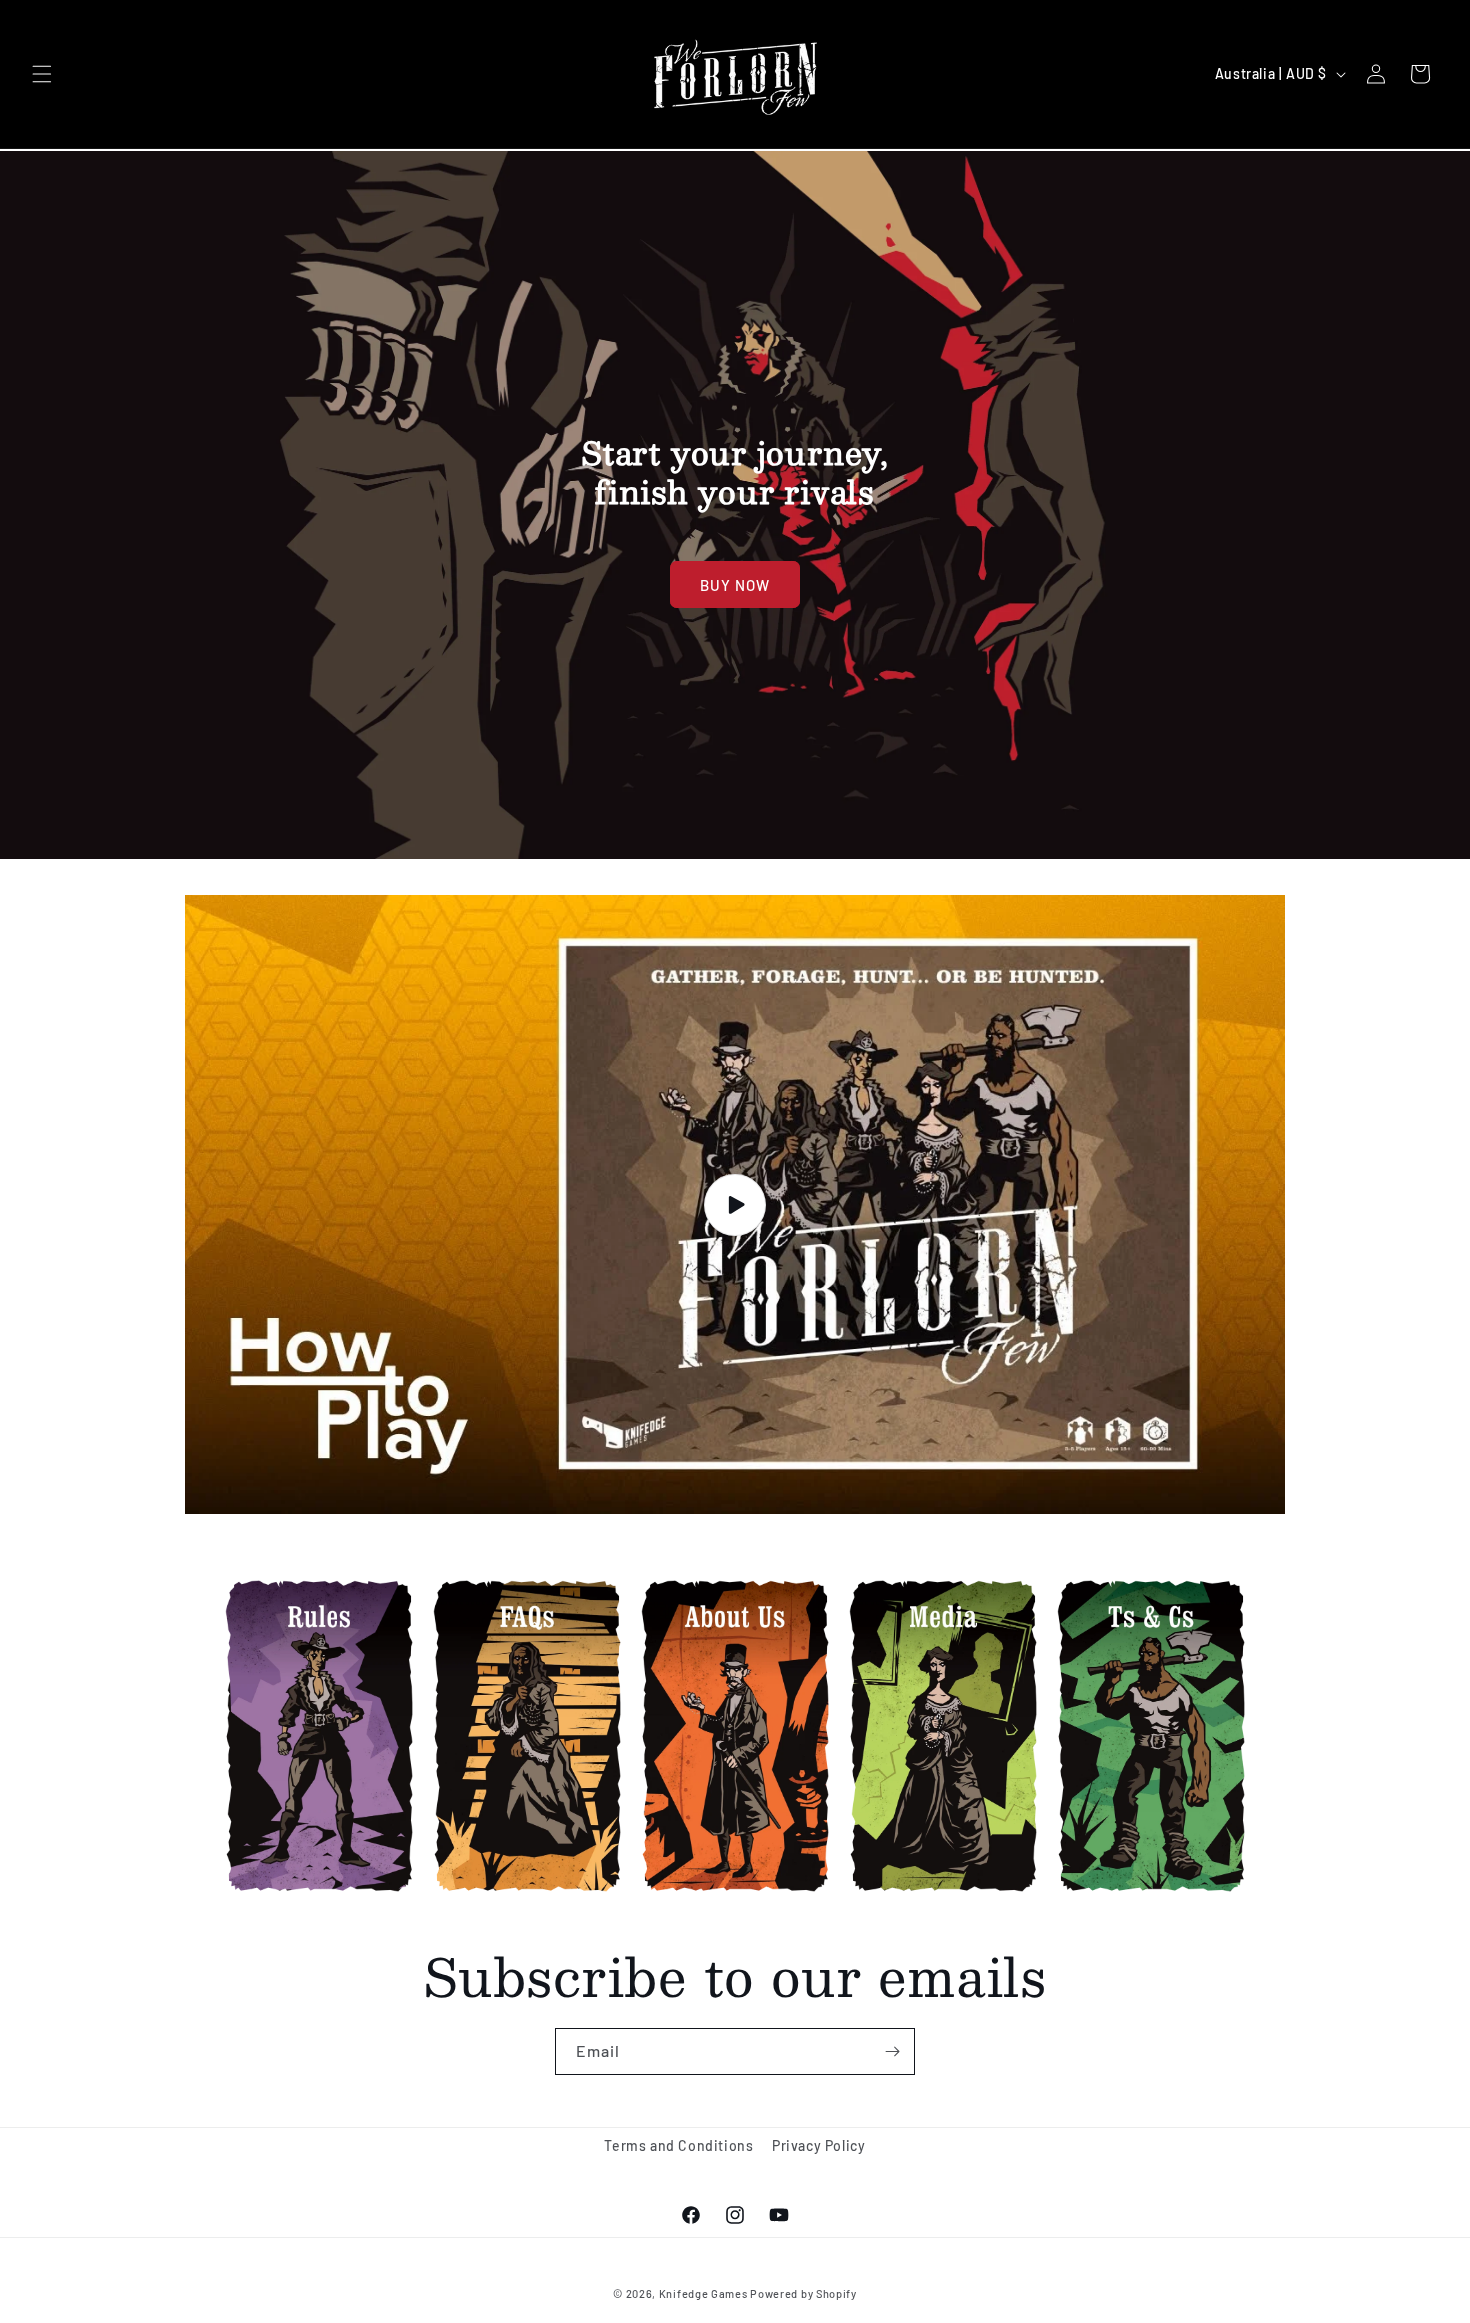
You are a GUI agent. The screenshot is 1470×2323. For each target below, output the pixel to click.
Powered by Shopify (803, 2293)
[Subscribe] (892, 2051)
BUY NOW (735, 585)
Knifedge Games (703, 2293)
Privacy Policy (818, 2145)
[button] (42, 74)
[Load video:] (735, 1204)
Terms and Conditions (678, 2145)
